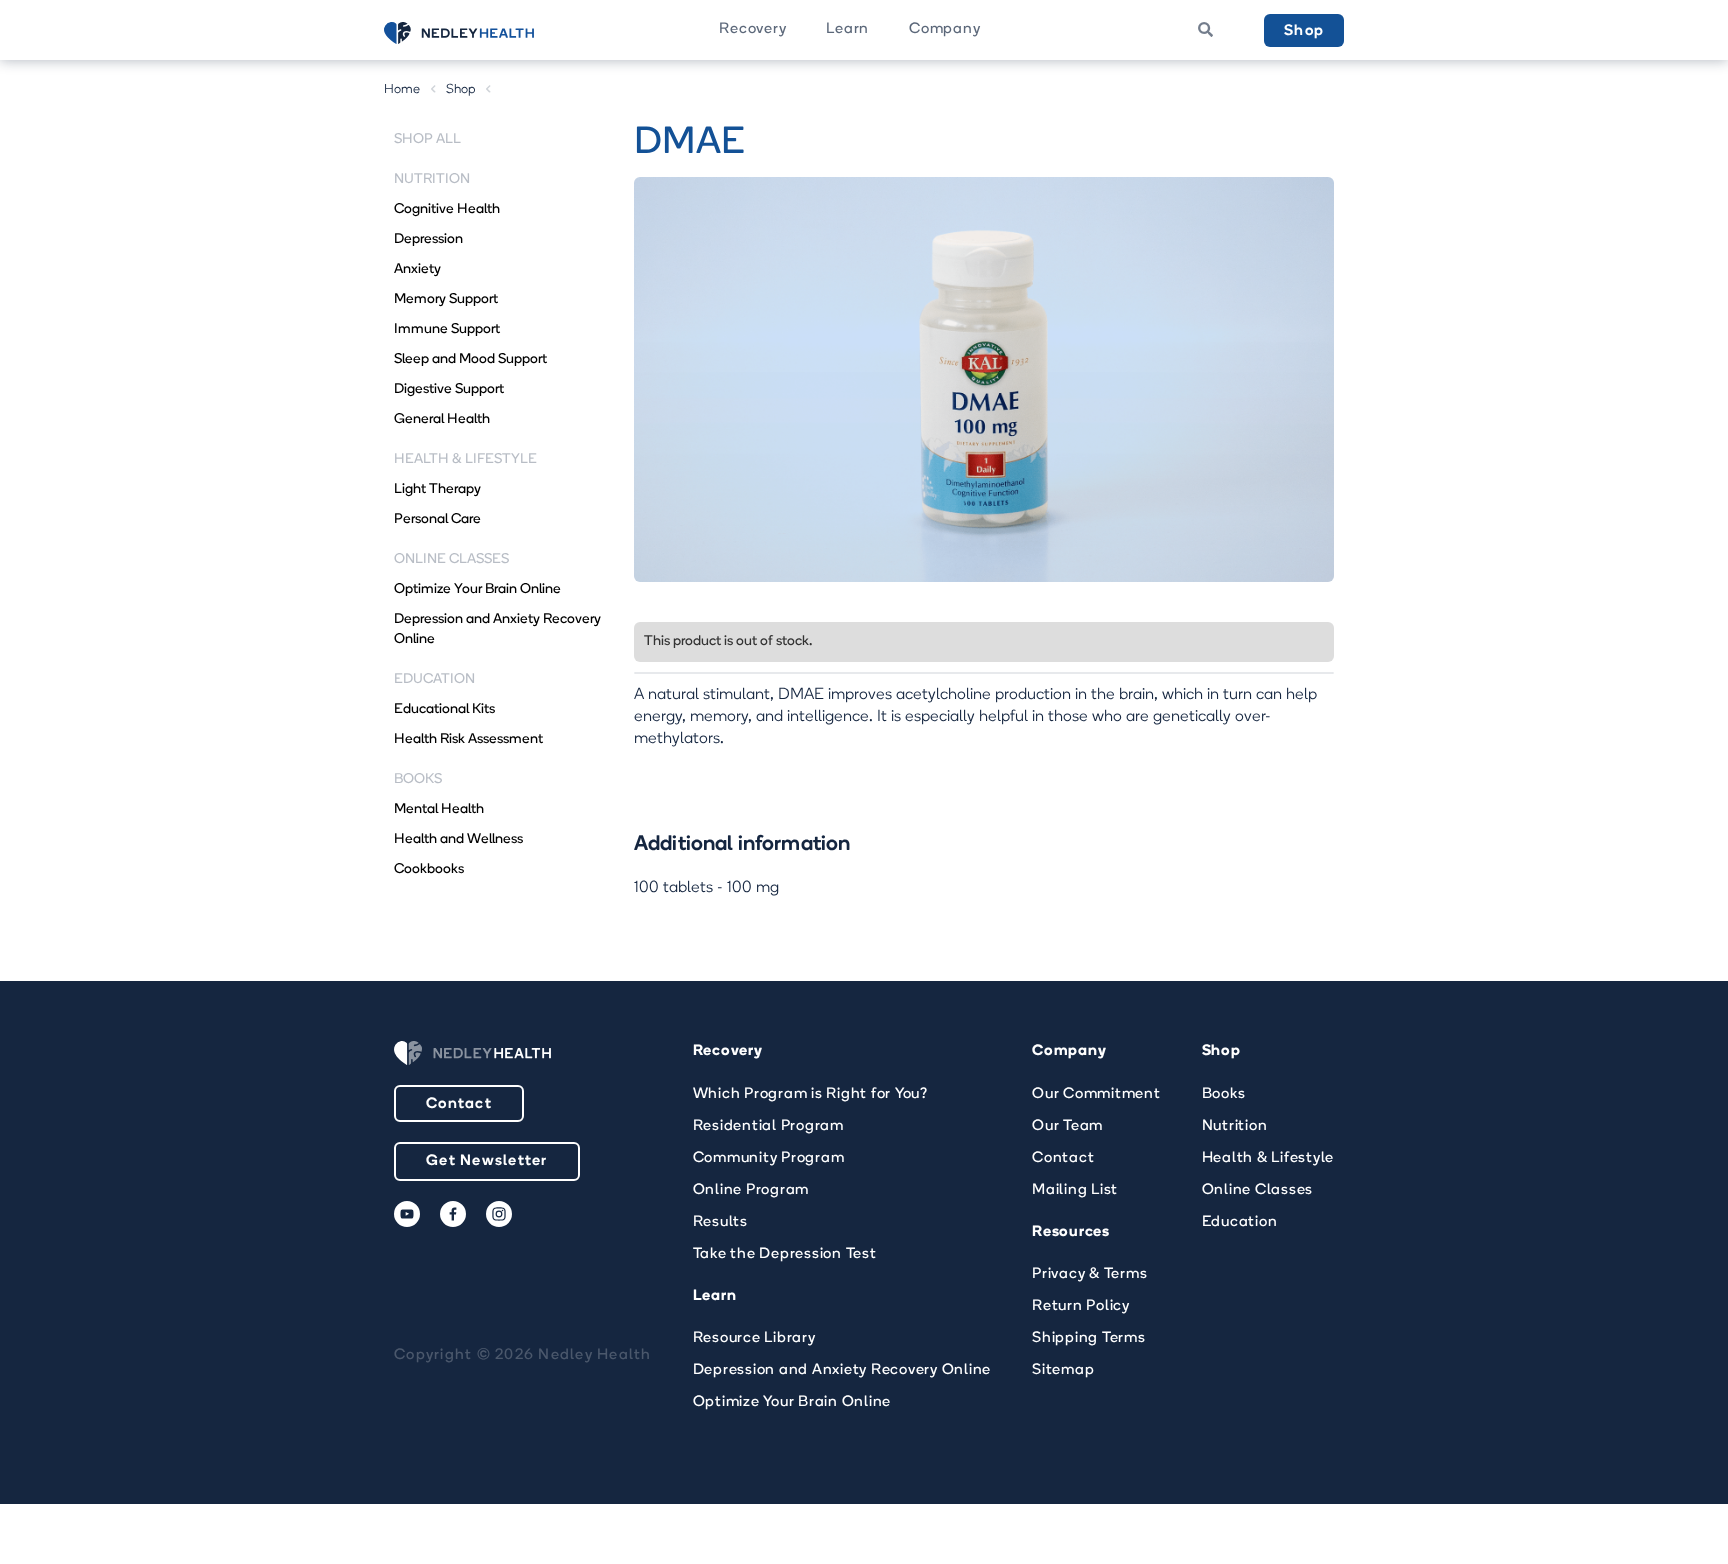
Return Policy (1081, 1306)
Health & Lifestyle (1268, 1158)
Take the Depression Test (785, 1254)
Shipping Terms (1089, 1338)
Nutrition (1235, 1126)
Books (1224, 1094)
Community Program (769, 1158)
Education (1240, 1222)
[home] (484, 33)
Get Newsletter (487, 1161)
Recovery (752, 29)
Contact (459, 1104)
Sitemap (1063, 1370)
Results (720, 1222)
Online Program (751, 1190)
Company (944, 29)
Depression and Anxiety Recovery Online (842, 1370)
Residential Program (768, 1126)
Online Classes (1258, 1190)
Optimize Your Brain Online (792, 1402)
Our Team (1067, 1126)
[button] (752, 30)
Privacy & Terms (1089, 1274)
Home (402, 89)
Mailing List (1075, 1190)
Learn (847, 29)
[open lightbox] (984, 379)
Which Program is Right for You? (810, 1094)
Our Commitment (1096, 1094)
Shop (1304, 31)
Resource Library (754, 1338)
